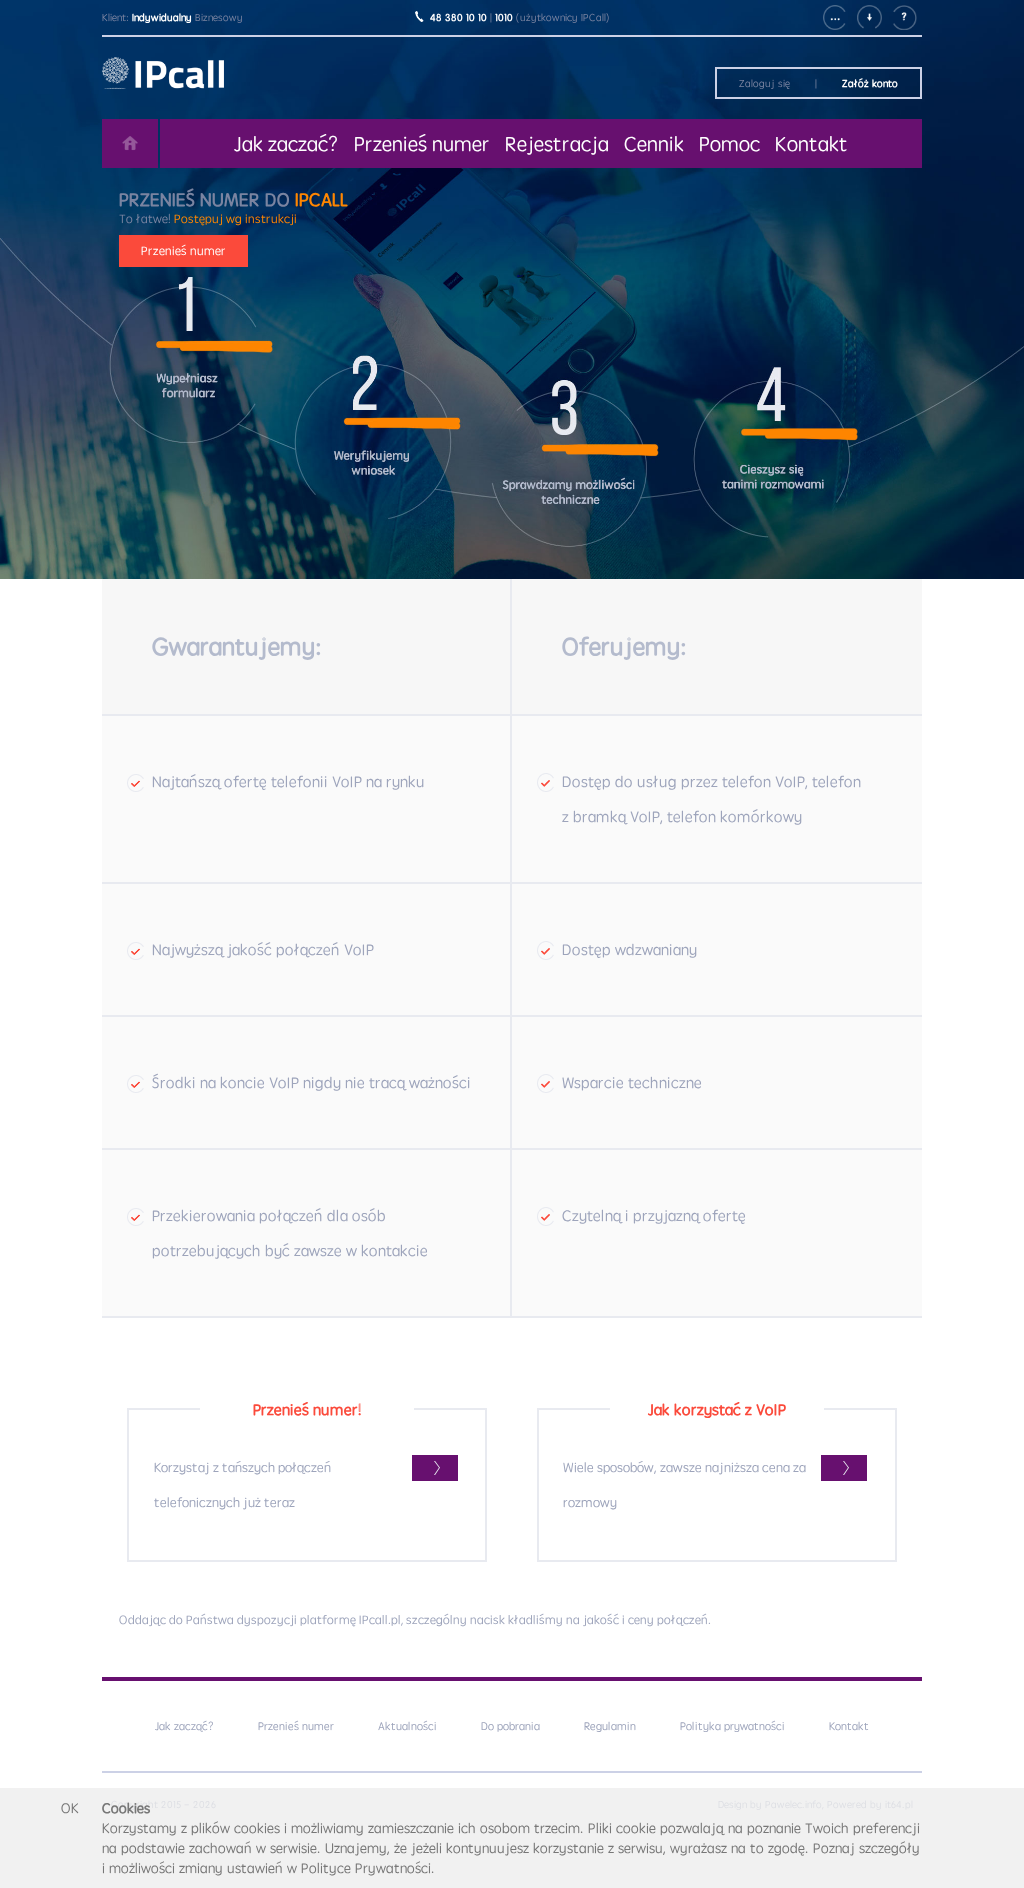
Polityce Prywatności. (368, 1868)
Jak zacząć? (184, 1726)
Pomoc (729, 143)
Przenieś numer (422, 143)
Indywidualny (162, 17)
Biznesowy (219, 17)
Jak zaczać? (286, 143)
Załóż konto (870, 83)
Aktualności (407, 1726)
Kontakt (811, 143)
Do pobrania (510, 1726)
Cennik (654, 143)
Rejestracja (557, 143)
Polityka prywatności (732, 1726)
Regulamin (610, 1726)
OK (70, 1808)
